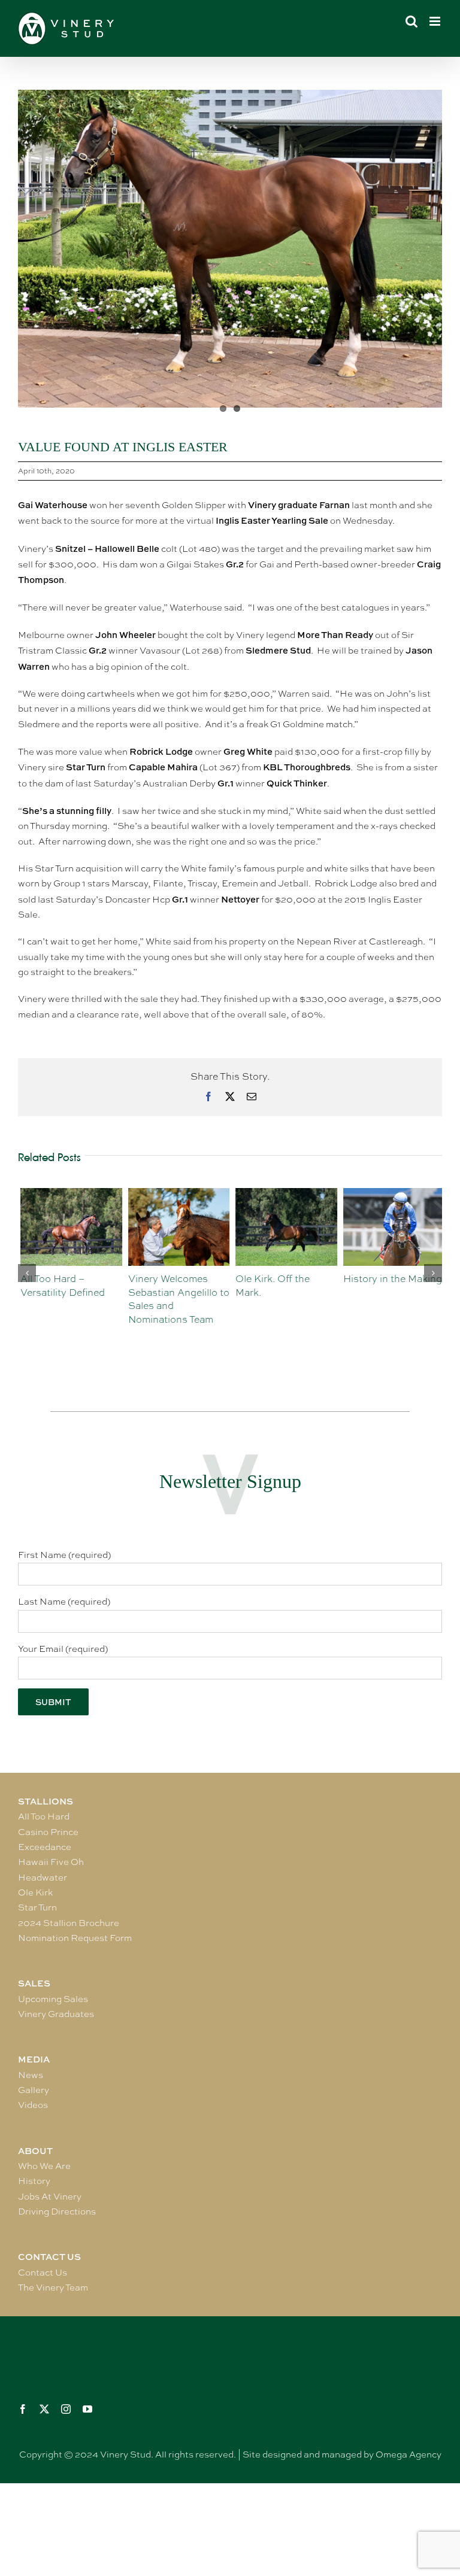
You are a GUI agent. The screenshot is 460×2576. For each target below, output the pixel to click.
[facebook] (23, 2409)
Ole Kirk (35, 1892)
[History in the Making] (392, 1194)
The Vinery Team (53, 2288)
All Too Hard (44, 1816)
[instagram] (66, 2409)
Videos (33, 2105)
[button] (27, 1273)
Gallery (34, 2090)
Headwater (43, 1878)
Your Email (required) (63, 1649)
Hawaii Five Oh (51, 1862)
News (31, 2075)
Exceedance (45, 1847)
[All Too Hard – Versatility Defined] (69, 1194)
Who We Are (44, 2166)
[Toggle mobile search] (411, 21)
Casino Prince (48, 1832)
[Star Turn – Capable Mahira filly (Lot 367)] (230, 249)
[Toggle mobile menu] (436, 21)
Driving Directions (57, 2212)
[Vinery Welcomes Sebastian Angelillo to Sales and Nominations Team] (177, 1194)
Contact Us (43, 2273)
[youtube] (87, 2409)
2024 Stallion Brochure (69, 1923)
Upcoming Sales (53, 1999)
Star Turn (37, 1907)
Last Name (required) (64, 1602)
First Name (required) (64, 1555)
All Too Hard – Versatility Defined (60, 1286)
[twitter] (44, 2409)
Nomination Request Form (75, 1938)
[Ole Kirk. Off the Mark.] (284, 1194)
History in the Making (390, 1279)
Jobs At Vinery (50, 2197)
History (34, 2181)
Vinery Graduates (56, 2014)
